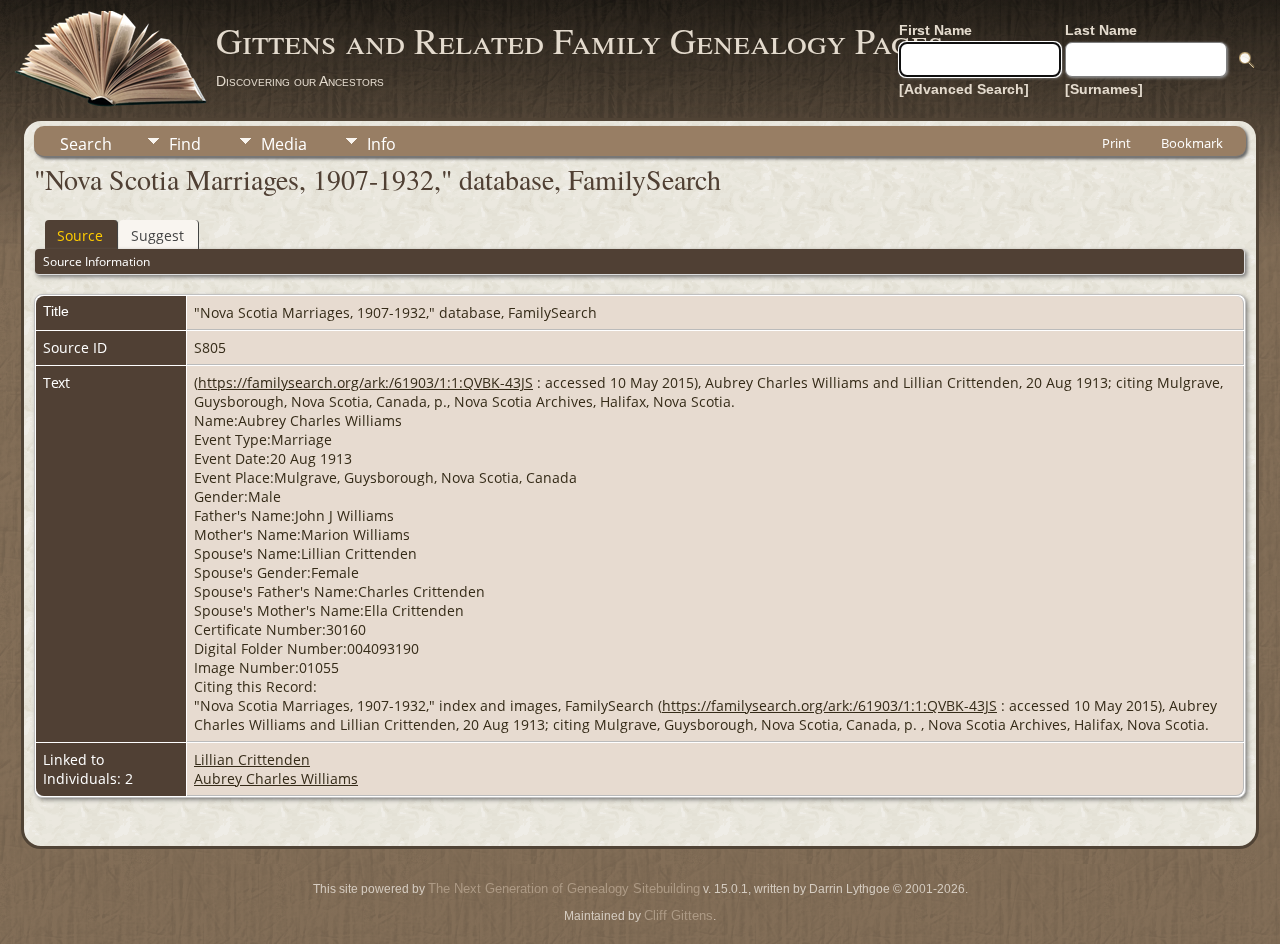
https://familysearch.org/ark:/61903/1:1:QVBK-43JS (365, 382)
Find (185, 144)
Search (86, 144)
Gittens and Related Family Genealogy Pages (579, 40)
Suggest (157, 235)
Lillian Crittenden (252, 759)
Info (381, 144)
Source (80, 235)
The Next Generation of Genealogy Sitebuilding (564, 888)
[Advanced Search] (964, 89)
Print (1116, 143)
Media (284, 144)
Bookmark (1192, 143)
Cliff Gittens (678, 915)
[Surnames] (1104, 89)
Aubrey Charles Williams (276, 778)
